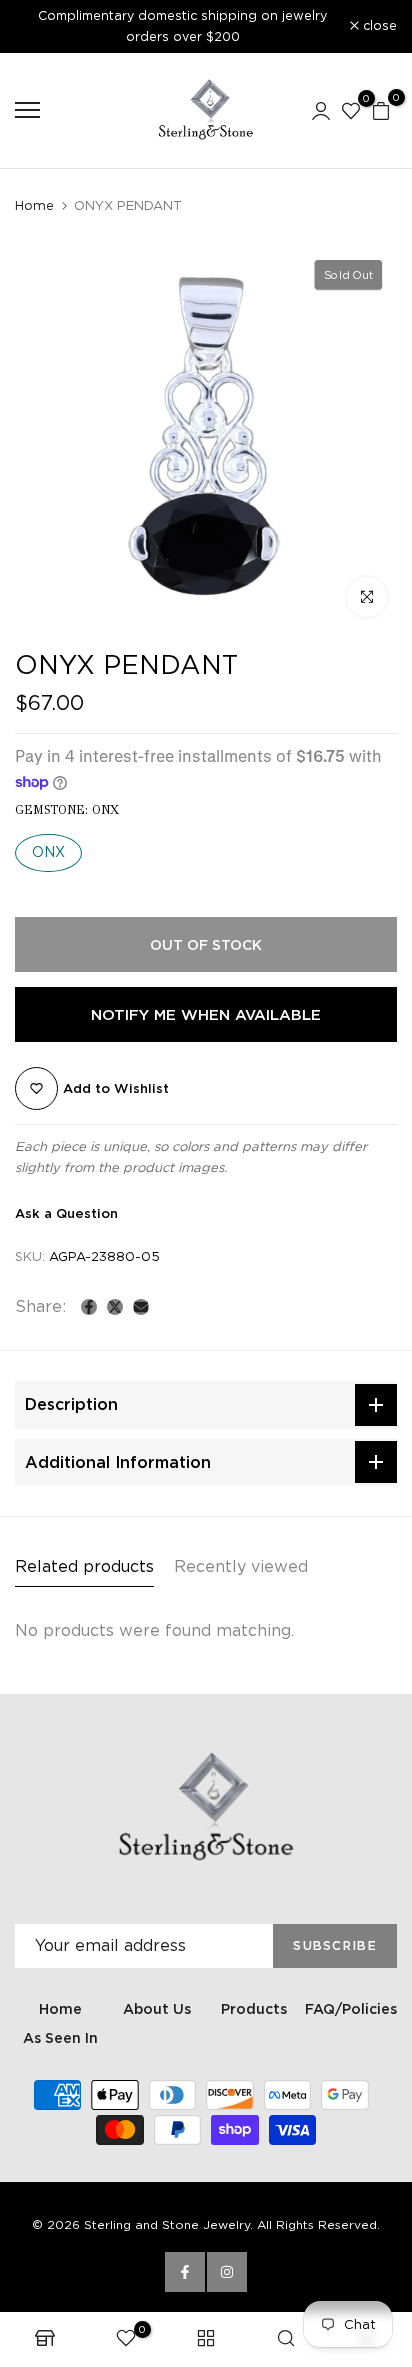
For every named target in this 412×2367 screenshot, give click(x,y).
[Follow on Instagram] (227, 2272)
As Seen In (60, 2038)
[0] (351, 110)
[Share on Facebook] (89, 1307)
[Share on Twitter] (115, 1307)
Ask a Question (66, 1213)
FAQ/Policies (351, 2009)
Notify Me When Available (206, 1015)
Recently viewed (241, 1566)
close (378, 26)
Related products (84, 1566)
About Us (157, 2009)
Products (254, 2009)
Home (34, 205)
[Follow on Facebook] (185, 2272)
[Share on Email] (141, 1307)
